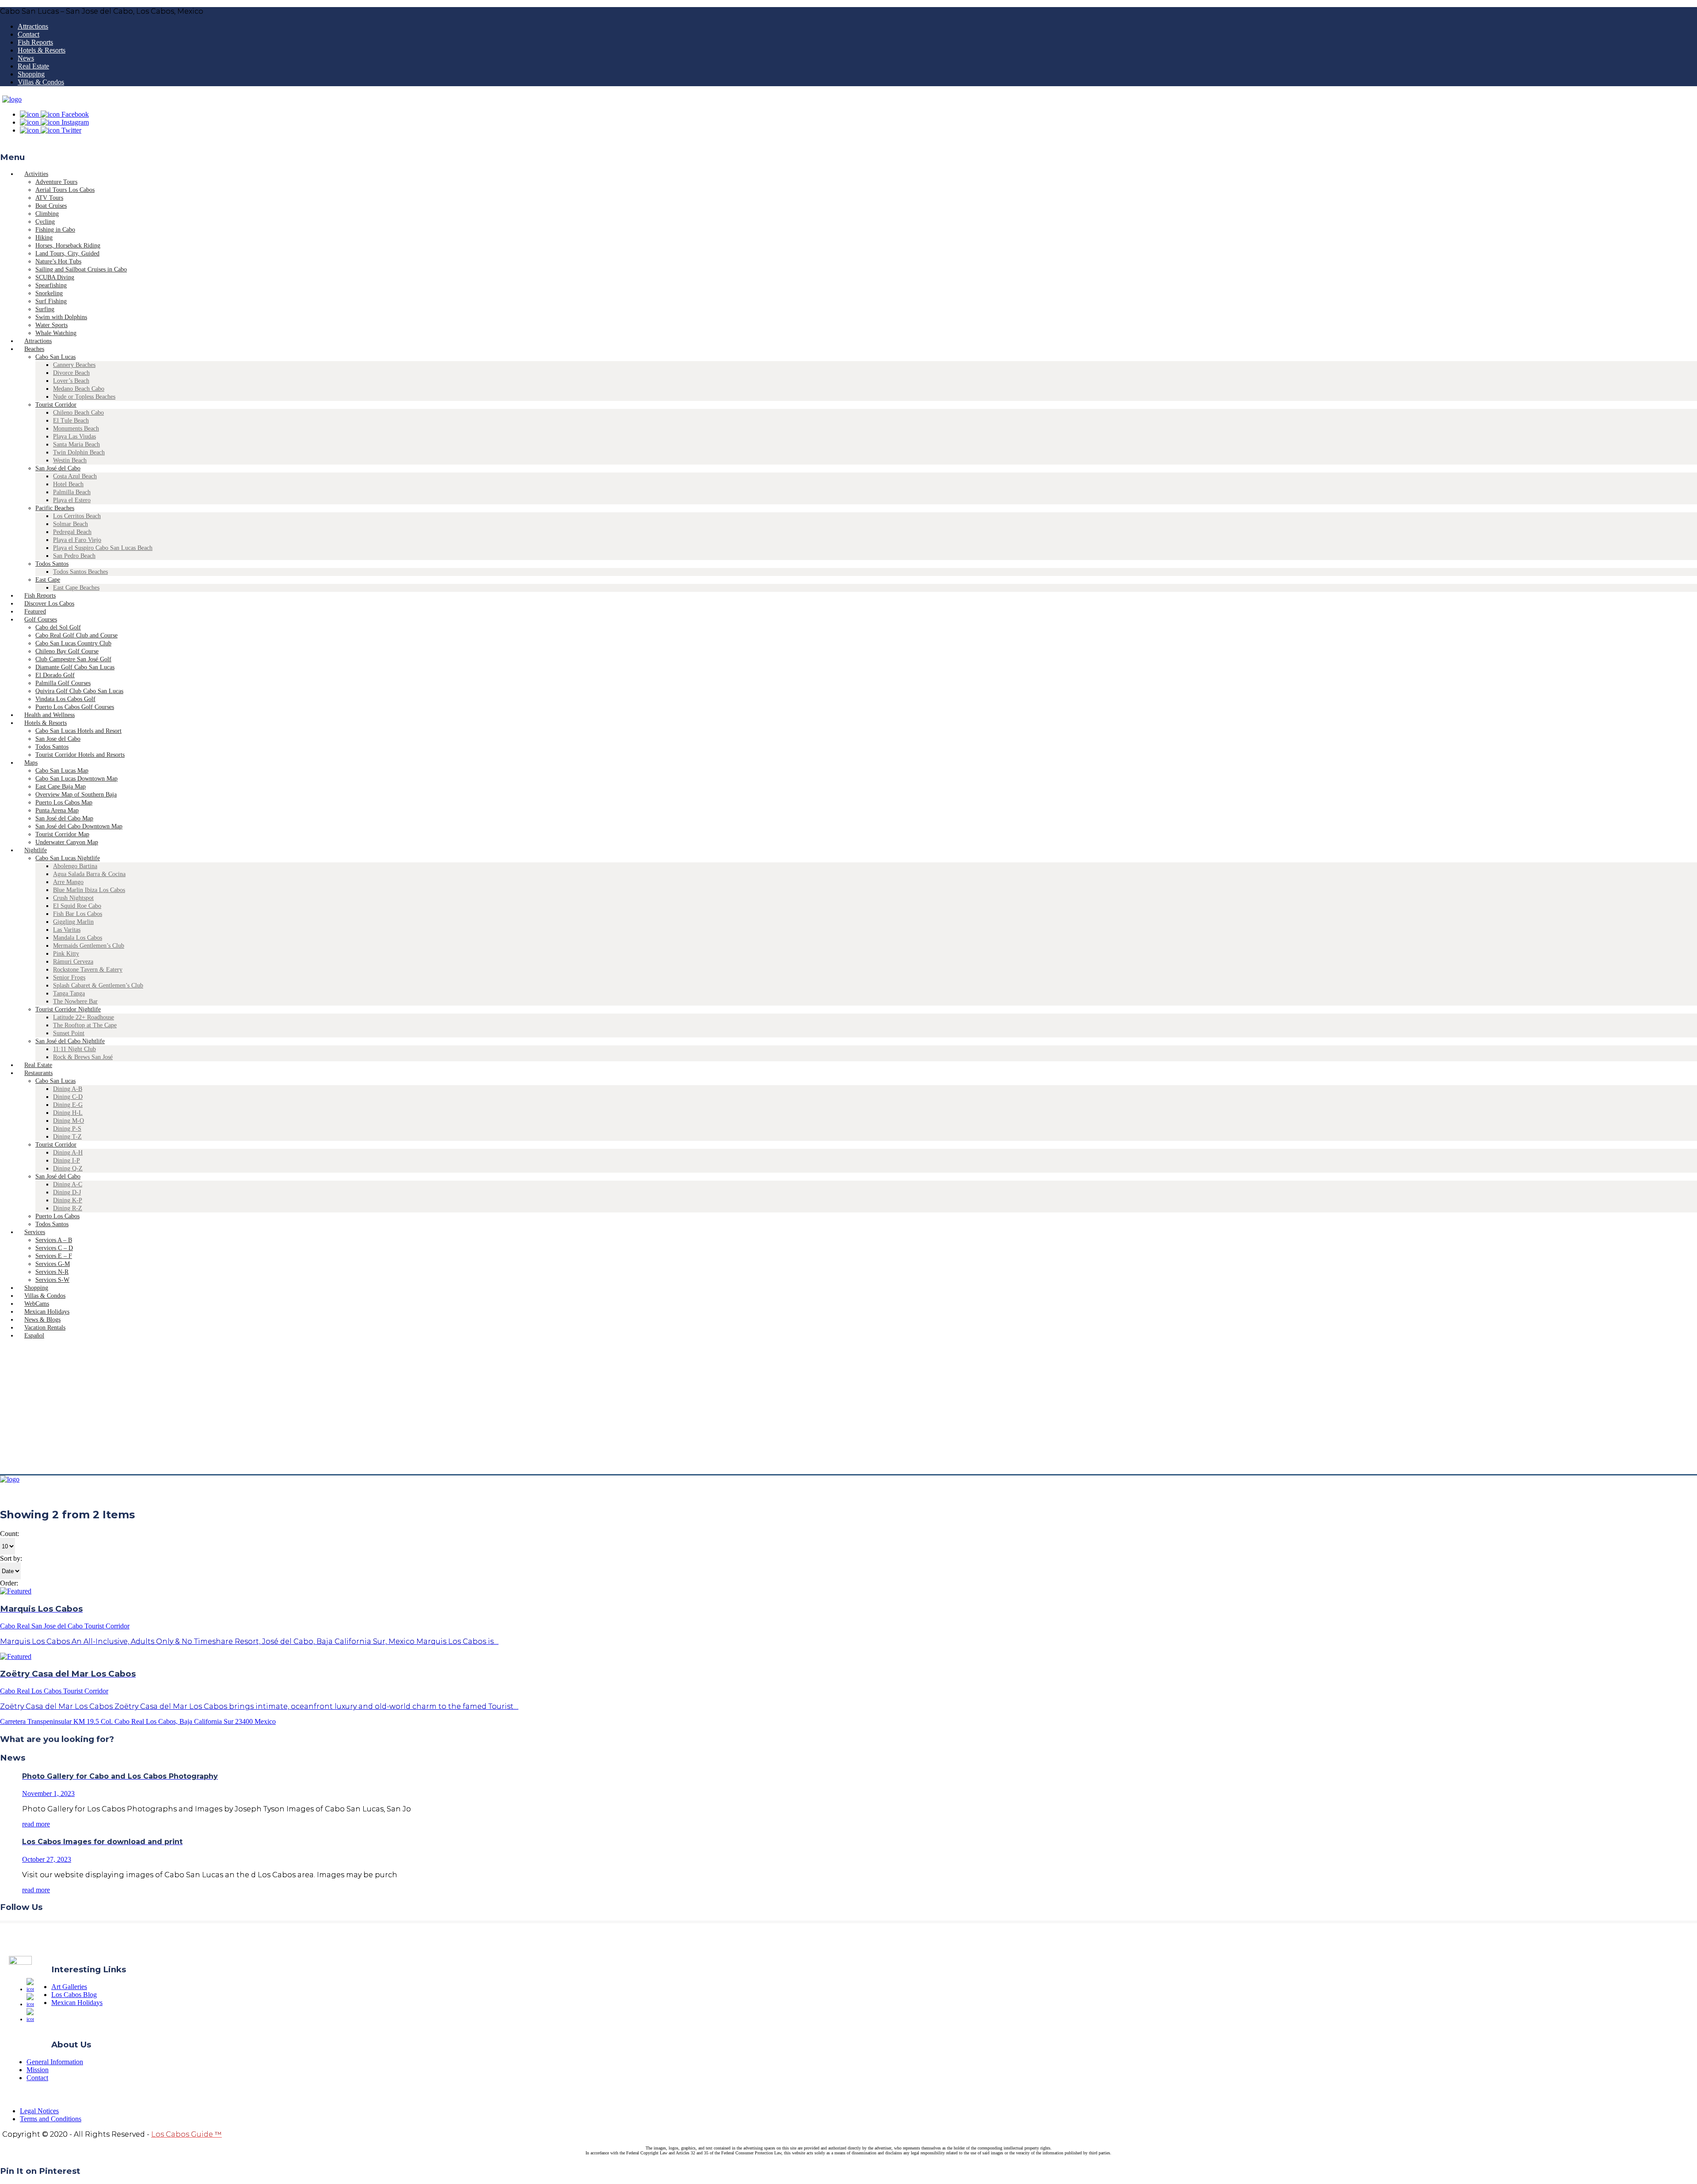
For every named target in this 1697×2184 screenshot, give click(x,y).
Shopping (31, 74)
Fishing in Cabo (55, 230)
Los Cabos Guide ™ (186, 2134)
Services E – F (54, 1256)
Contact (29, 34)
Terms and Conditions (51, 2119)
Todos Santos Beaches (80, 572)
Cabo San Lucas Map (62, 771)
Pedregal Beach (72, 532)
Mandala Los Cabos (78, 938)
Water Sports (51, 325)
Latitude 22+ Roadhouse (84, 1017)
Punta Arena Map (57, 810)
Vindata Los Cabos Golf (65, 699)
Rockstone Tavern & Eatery (88, 970)
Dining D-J (67, 1192)
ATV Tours (49, 198)
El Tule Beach (71, 421)
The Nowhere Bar (75, 1001)
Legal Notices (39, 2111)
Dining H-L (68, 1113)
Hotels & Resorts (42, 50)
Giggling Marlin (73, 922)
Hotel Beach (68, 484)
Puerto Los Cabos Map (64, 802)
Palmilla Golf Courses (63, 683)
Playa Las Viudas (74, 436)
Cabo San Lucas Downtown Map (76, 779)
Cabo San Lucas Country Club (73, 643)
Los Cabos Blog (74, 1995)
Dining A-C (68, 1184)
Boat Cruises (51, 206)
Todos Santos (52, 564)
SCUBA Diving (55, 277)
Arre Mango (68, 882)
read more (36, 1824)
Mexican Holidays (77, 2003)
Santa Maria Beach (76, 444)
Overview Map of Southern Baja (76, 795)
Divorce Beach (71, 373)
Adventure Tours (56, 182)
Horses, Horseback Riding (68, 246)
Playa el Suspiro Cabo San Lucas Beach (103, 548)
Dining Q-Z (68, 1168)
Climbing (47, 214)
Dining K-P (68, 1200)
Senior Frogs (69, 978)
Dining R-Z (68, 1208)
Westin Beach (70, 460)
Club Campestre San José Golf (73, 659)
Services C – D (54, 1248)
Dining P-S (67, 1129)
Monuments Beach (76, 429)
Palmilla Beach (72, 492)
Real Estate (33, 66)
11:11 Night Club (74, 1049)
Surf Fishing (51, 301)
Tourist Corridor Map (62, 834)
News (26, 58)
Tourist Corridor (56, 405)
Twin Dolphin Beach (79, 452)
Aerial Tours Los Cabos (65, 190)
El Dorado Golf (55, 675)
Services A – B (54, 1240)
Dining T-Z (67, 1137)
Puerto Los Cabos (57, 1216)
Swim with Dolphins (61, 317)
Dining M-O (68, 1121)
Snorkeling (49, 293)
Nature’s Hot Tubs (58, 261)
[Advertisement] (848, 1408)
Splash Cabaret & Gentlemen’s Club (98, 985)
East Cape (48, 580)
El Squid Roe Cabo (77, 906)
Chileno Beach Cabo (78, 413)
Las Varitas (67, 930)
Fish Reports (35, 42)
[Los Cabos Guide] (12, 99)
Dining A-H (68, 1153)
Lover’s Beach (71, 381)
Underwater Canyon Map (67, 842)
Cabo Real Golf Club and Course (76, 635)
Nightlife (36, 850)
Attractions (33, 26)
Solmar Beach (70, 524)
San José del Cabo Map (64, 818)
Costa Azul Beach (75, 476)
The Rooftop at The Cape (85, 1025)
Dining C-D (68, 1097)
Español (34, 1336)
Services (35, 1232)
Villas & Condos (41, 82)
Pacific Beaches (55, 508)
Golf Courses (41, 619)
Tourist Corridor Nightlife (68, 1009)
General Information (55, 2062)
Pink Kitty (66, 954)
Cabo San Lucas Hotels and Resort (78, 731)
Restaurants (38, 1073)
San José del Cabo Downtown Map (79, 826)
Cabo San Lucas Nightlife (68, 858)
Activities (36, 174)
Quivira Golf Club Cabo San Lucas (79, 691)
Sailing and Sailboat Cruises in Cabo (81, 269)
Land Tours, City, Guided (67, 253)
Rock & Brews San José (83, 1057)
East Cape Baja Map (61, 787)
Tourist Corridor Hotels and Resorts (80, 755)
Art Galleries (69, 1987)
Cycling (45, 222)
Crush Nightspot (73, 898)
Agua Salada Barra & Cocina (89, 874)
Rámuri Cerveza (73, 962)
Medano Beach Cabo (79, 389)
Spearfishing (51, 285)
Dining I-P (67, 1161)
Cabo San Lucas (55, 357)
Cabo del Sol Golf (58, 627)
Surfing (45, 309)
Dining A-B (68, 1089)
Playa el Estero (72, 500)
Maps (31, 763)
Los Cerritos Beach (77, 516)
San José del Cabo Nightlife (70, 1041)
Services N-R (52, 1272)
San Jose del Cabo (58, 739)
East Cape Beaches (76, 588)
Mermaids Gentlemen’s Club (89, 946)
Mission (38, 2070)
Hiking (44, 238)
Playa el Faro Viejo (77, 540)
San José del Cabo (58, 468)
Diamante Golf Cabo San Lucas (75, 667)
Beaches (34, 349)
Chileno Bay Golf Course (67, 651)
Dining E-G (68, 1105)
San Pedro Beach (74, 556)
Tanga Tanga (69, 993)
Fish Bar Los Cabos (78, 914)
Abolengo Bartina (75, 866)
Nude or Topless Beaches (84, 397)
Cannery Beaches (74, 365)
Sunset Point (69, 1033)
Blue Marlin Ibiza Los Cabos (89, 890)
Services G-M (53, 1264)
